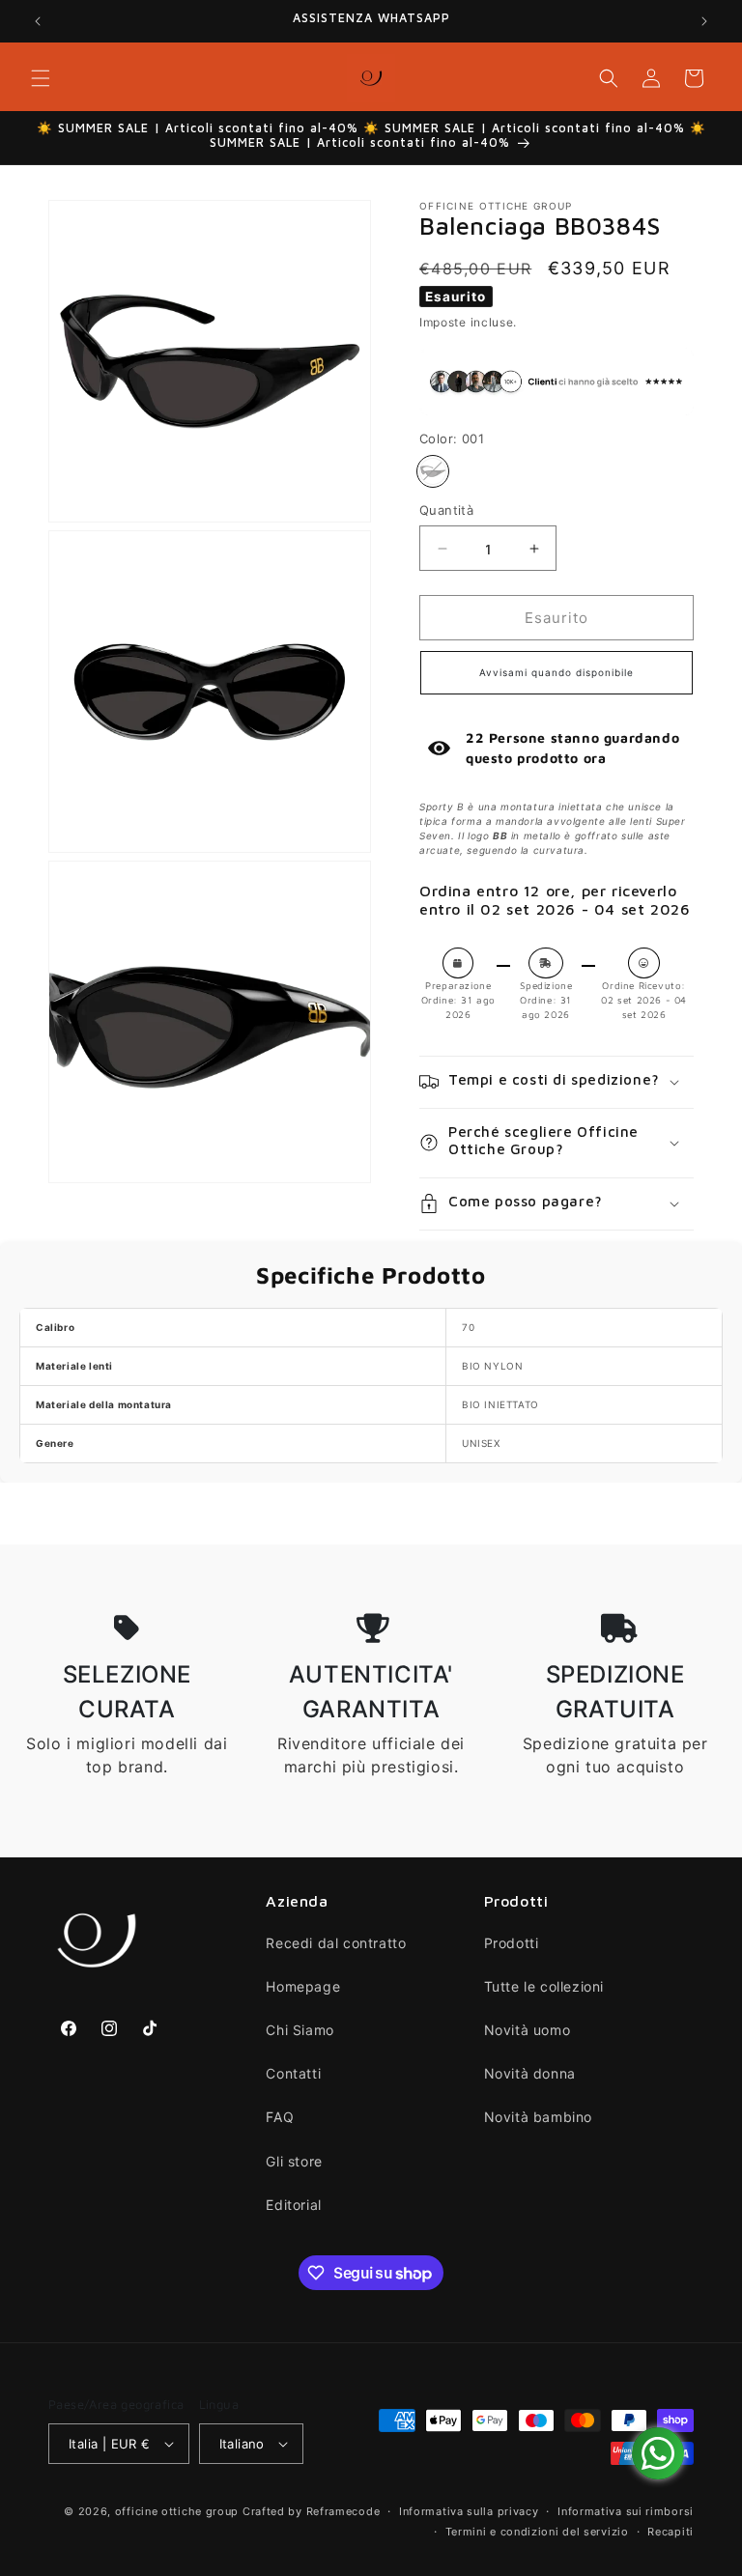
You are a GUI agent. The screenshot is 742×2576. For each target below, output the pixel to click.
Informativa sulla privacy (469, 2511)
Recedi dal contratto (336, 1943)
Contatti (293, 2073)
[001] (433, 471)
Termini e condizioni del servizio (537, 2532)
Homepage (303, 1986)
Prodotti (512, 1943)
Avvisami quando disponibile (556, 672)
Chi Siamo (300, 2030)
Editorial (293, 2205)
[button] (41, 78)
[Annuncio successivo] (704, 21)
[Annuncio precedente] (38, 21)
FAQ (280, 2117)
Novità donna (530, 2073)
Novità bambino (538, 2117)
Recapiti (671, 2532)
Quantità (446, 510)
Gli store (294, 2161)
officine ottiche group (177, 2511)
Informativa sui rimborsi (626, 2511)
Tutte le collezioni (544, 1986)
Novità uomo (528, 2030)
